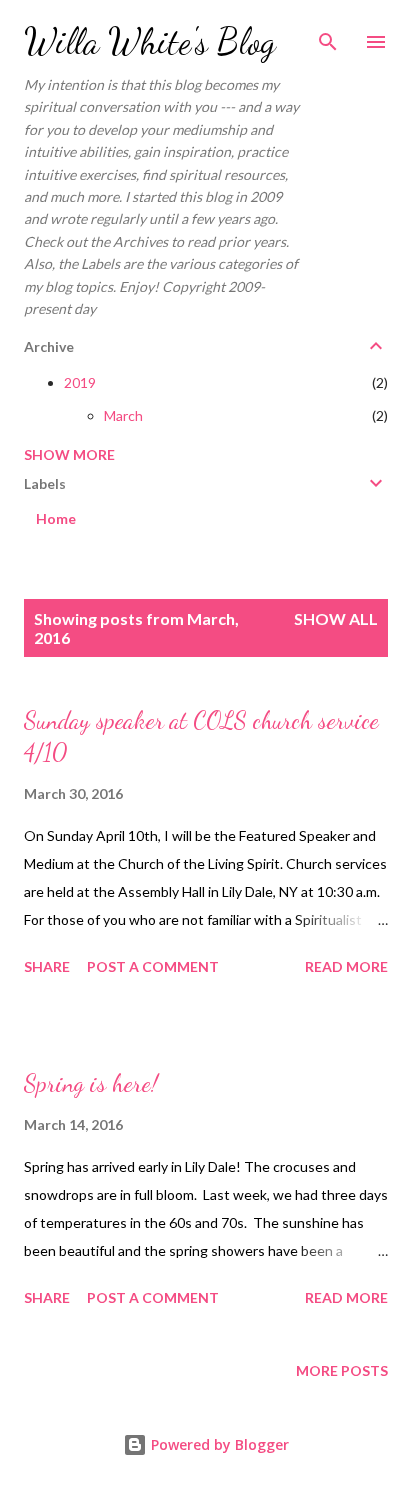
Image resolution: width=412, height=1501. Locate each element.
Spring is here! (91, 1083)
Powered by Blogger (218, 1444)
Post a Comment (153, 966)
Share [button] (47, 966)
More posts (342, 1370)
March (123, 415)
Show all (336, 618)
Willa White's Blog (150, 41)
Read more (346, 966)
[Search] (328, 36)
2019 (80, 382)
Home (56, 518)
